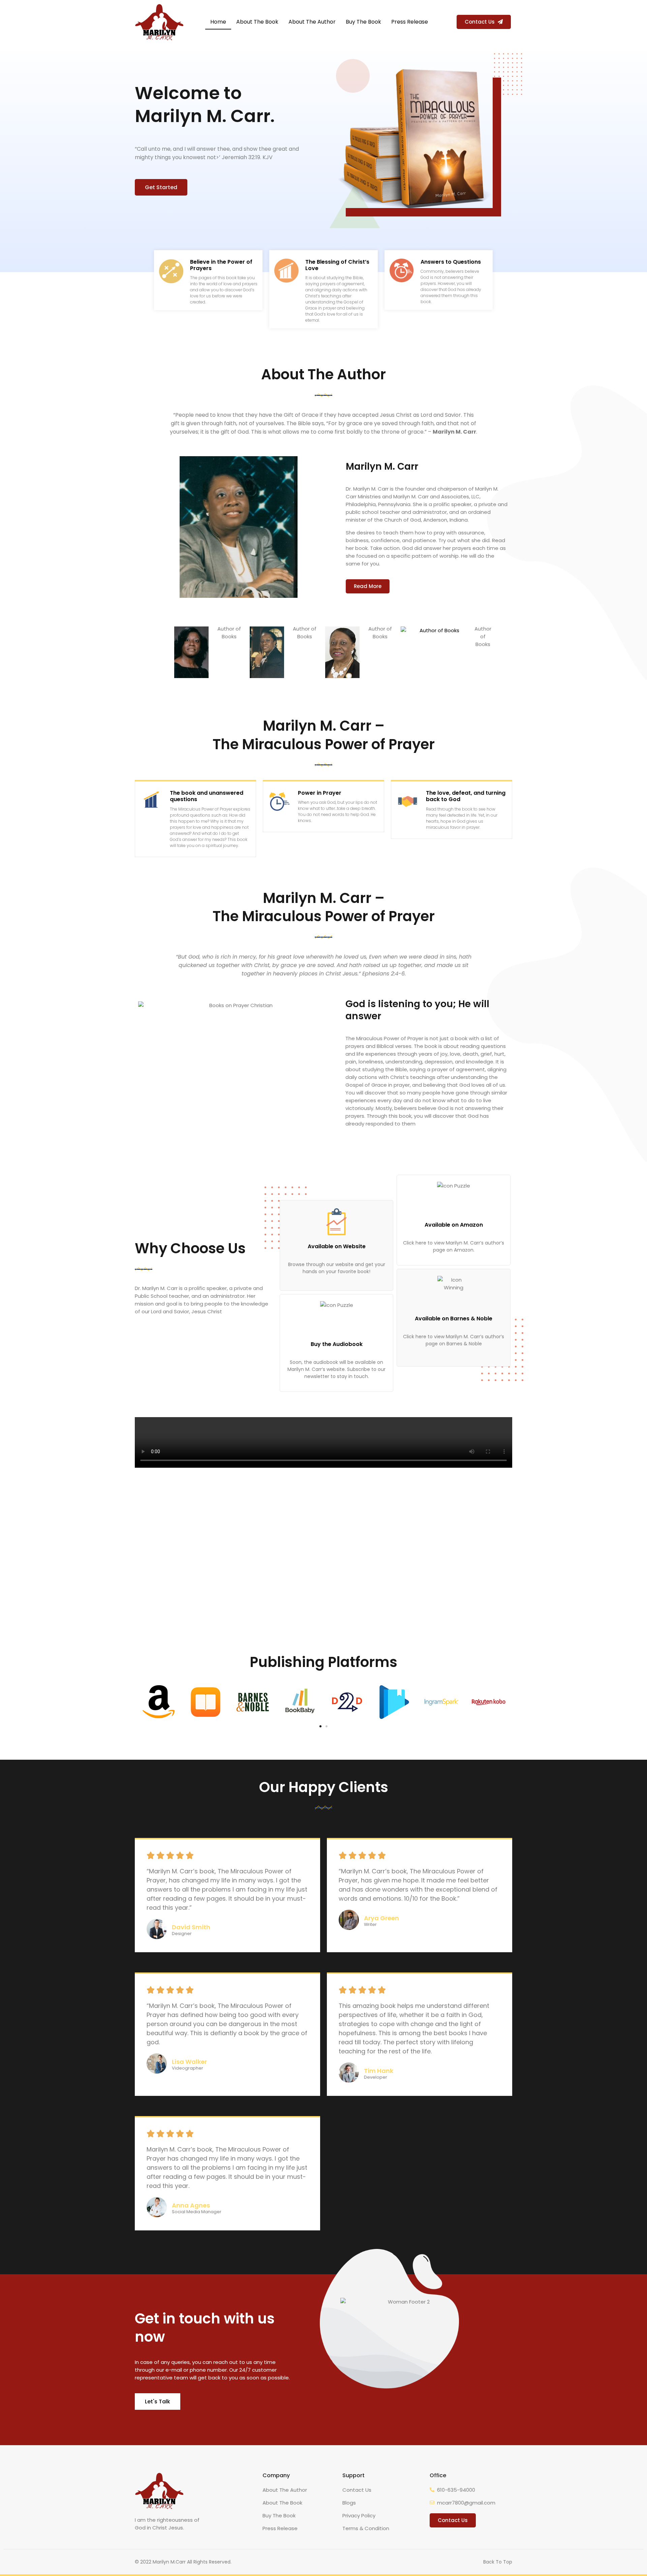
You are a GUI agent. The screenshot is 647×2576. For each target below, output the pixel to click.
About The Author (312, 22)
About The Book (257, 22)
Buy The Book (363, 22)
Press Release (410, 22)
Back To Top (498, 2562)
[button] (484, 22)
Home (218, 22)
